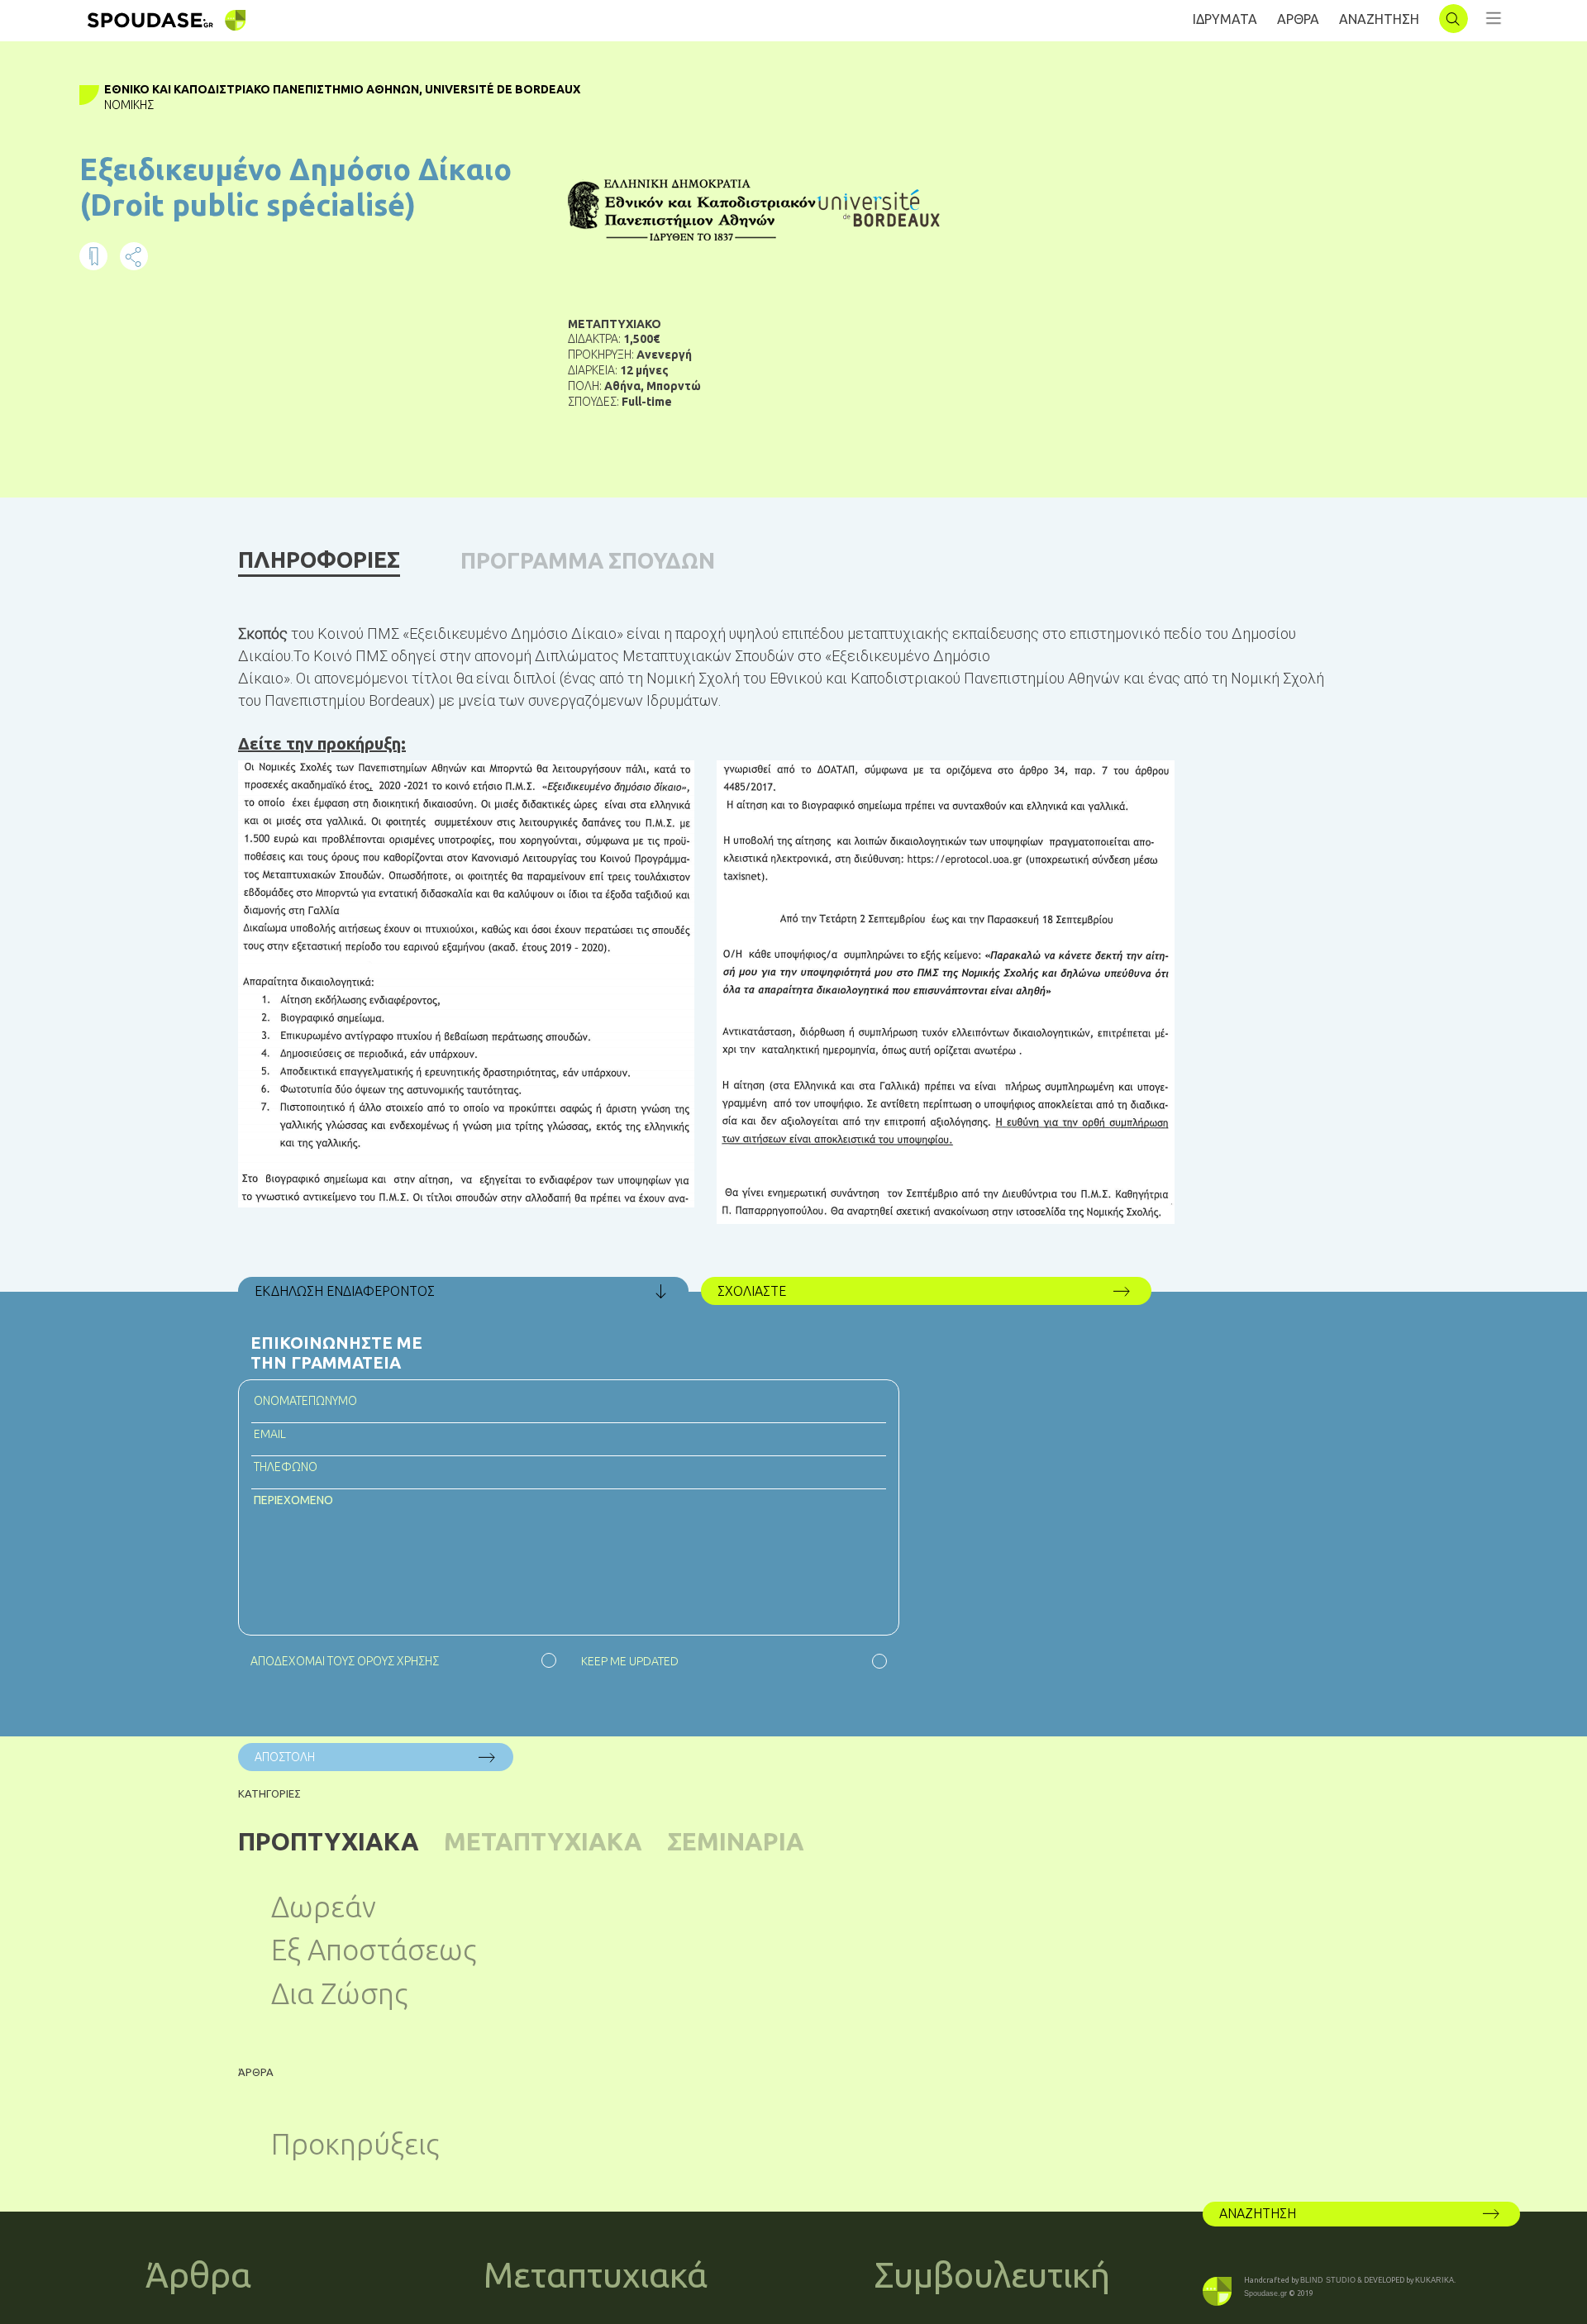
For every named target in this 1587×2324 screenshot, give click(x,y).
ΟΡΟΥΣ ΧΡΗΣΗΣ (398, 1661)
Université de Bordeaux (503, 89)
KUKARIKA (1434, 2280)
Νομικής (129, 105)
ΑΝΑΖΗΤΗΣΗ (1379, 19)
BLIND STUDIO (1328, 2280)
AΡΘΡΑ (1298, 19)
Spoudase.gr (1265, 2293)
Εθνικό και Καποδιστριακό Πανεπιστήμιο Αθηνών (262, 89)
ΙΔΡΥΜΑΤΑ (1225, 19)
